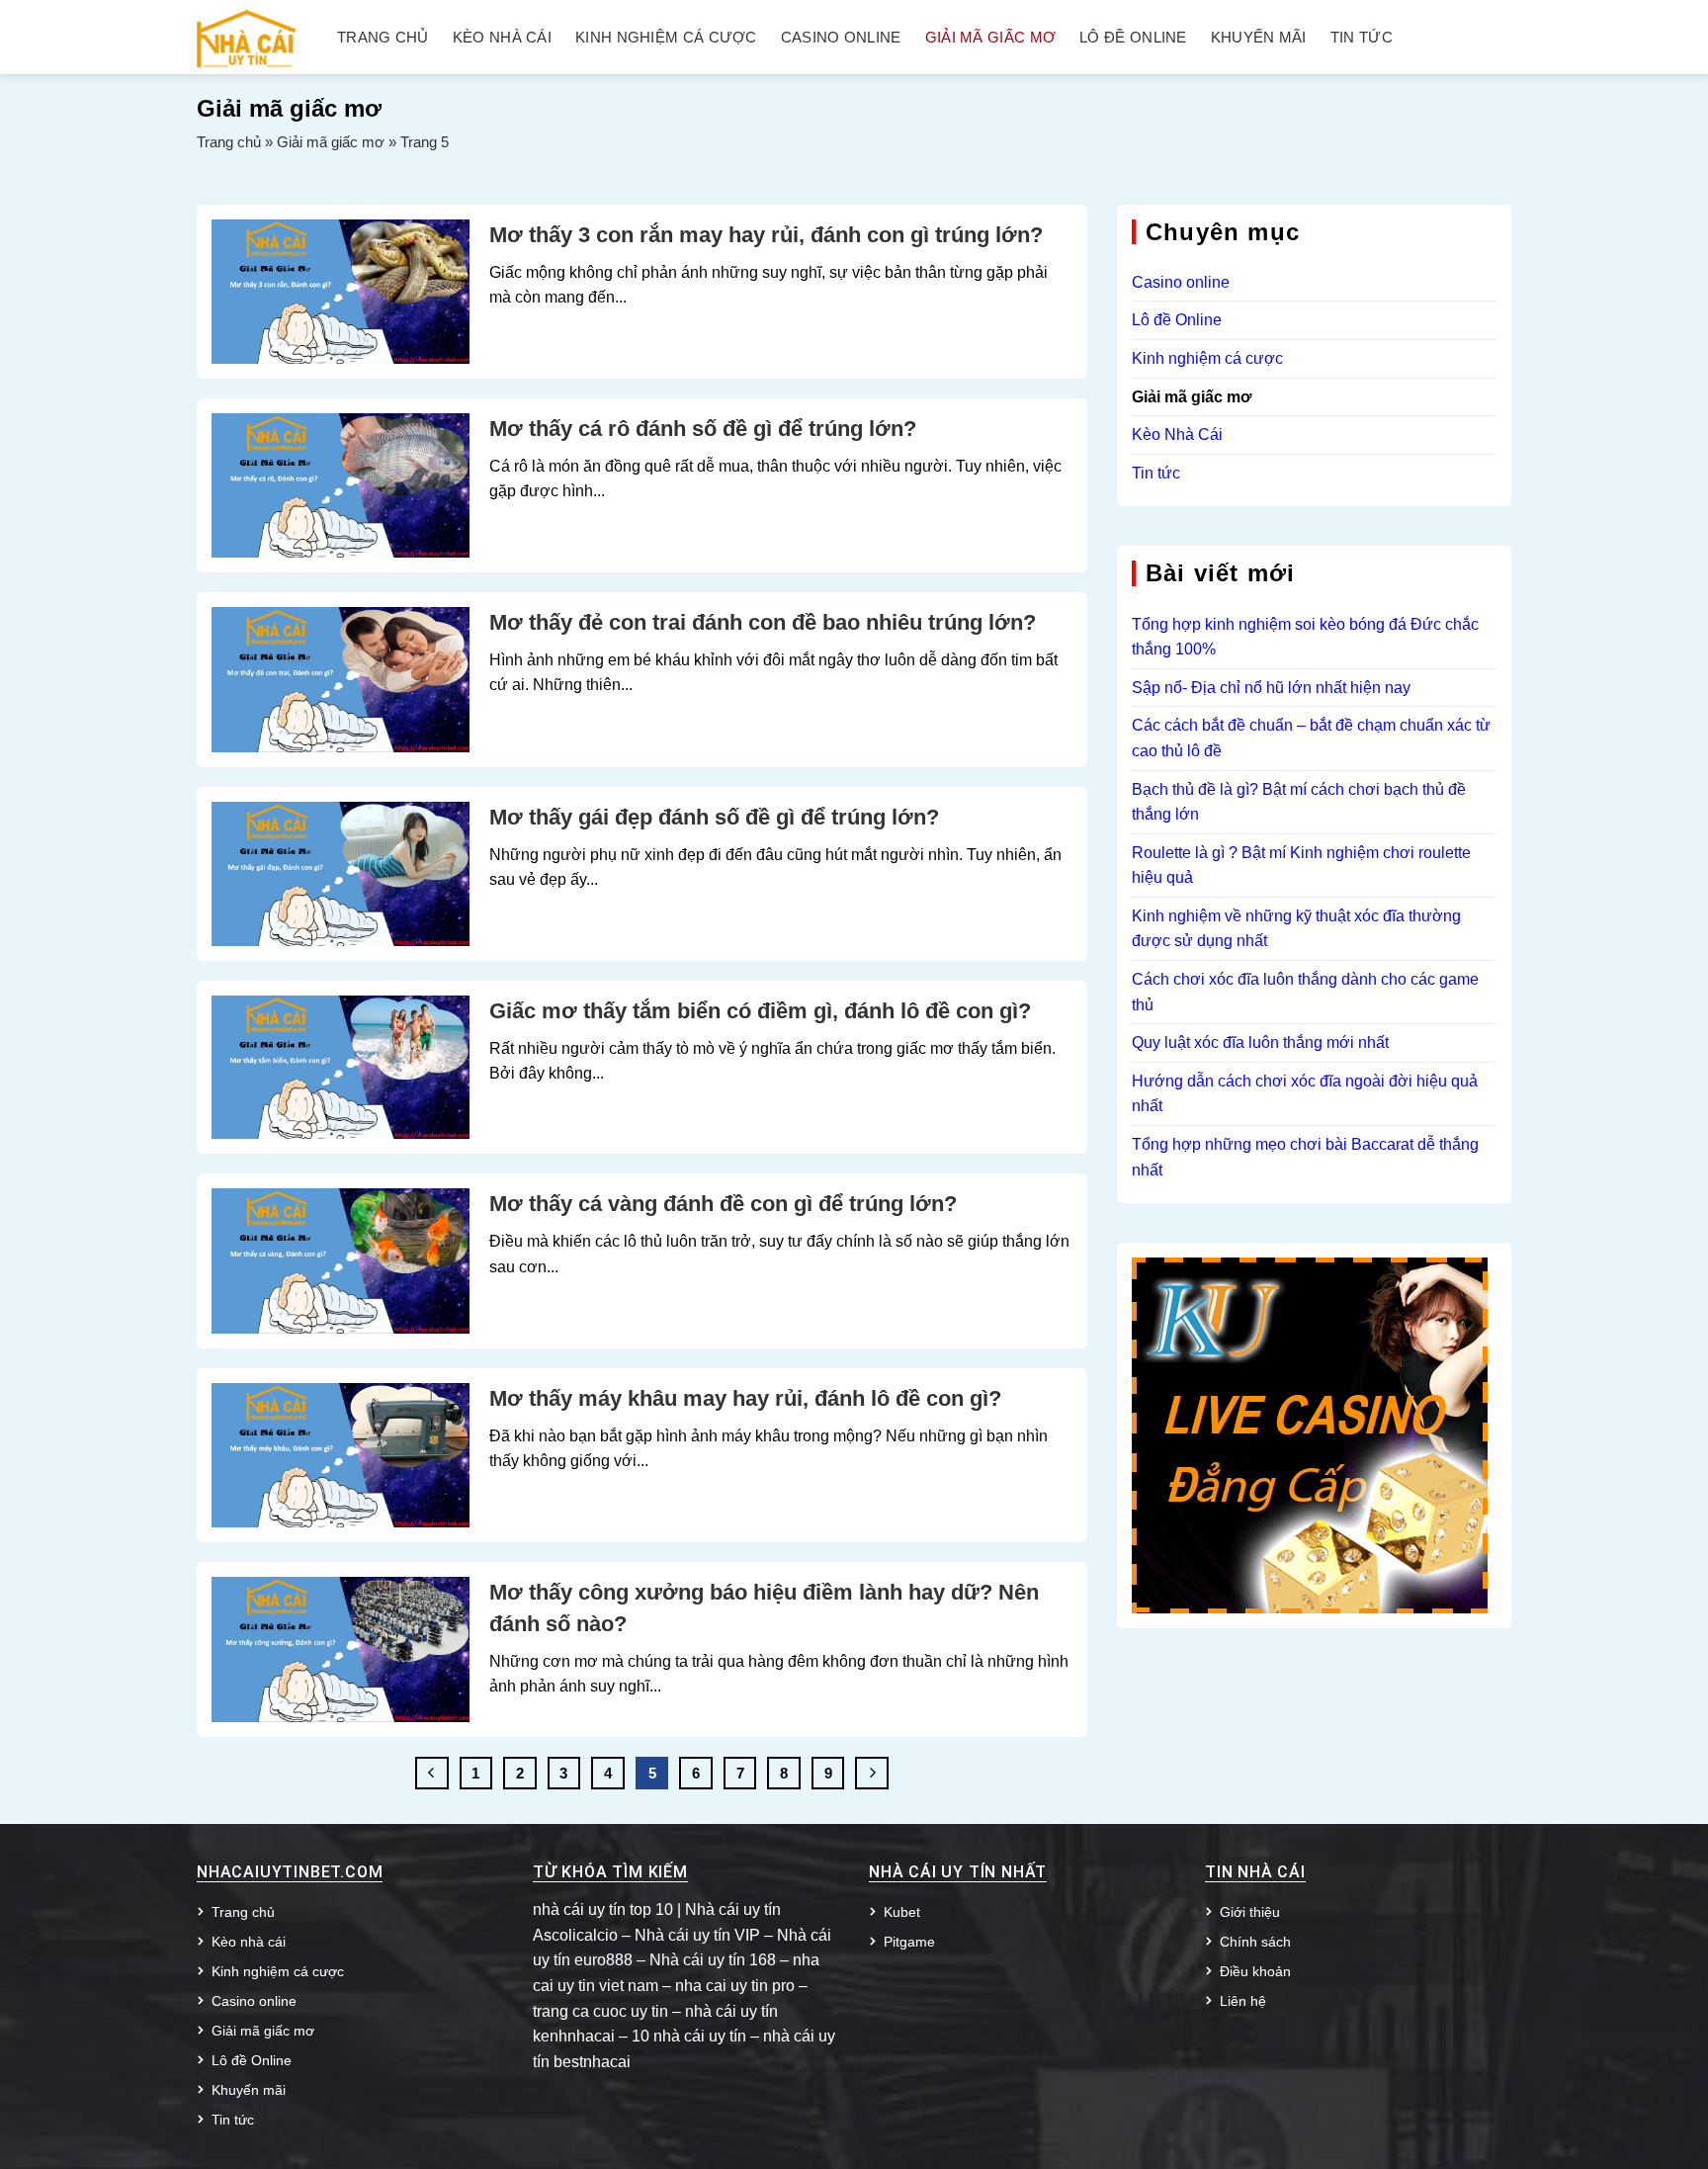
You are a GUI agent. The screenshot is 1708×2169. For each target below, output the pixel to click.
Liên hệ (1243, 2001)
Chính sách (1255, 1942)
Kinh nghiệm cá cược (666, 38)
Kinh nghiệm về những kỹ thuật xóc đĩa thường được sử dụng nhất (1296, 929)
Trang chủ (383, 38)
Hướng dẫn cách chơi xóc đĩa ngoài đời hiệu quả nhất (1305, 1094)
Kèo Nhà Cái (1177, 434)
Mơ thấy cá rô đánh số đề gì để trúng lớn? (703, 429)
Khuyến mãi (1259, 38)
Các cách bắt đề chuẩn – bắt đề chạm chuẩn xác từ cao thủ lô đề (1311, 738)
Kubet (902, 1912)
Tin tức (1362, 38)
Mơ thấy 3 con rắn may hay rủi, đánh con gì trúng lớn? (766, 235)
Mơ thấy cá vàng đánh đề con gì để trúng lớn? (723, 1204)
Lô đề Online (1133, 38)
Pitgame (909, 1942)
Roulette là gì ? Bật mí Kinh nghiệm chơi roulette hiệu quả (1301, 866)
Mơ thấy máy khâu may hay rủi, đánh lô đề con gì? (745, 1398)
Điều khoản (1255, 1971)
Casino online (841, 38)
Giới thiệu (1250, 1912)
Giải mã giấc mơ (991, 38)
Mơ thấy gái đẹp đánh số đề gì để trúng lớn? (714, 817)
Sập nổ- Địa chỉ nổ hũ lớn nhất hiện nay (1271, 688)
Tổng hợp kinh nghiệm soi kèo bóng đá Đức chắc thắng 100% (1305, 637)
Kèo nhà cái (502, 38)
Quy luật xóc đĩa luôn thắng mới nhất (1260, 1042)
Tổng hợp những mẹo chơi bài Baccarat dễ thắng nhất (1305, 1157)
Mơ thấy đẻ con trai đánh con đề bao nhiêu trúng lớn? (763, 622)
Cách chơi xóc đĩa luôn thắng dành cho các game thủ (1305, 992)
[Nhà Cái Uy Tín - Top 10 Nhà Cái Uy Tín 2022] (246, 37)
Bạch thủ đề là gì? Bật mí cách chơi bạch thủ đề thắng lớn (1299, 802)
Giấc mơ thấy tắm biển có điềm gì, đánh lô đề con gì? (760, 1011)
